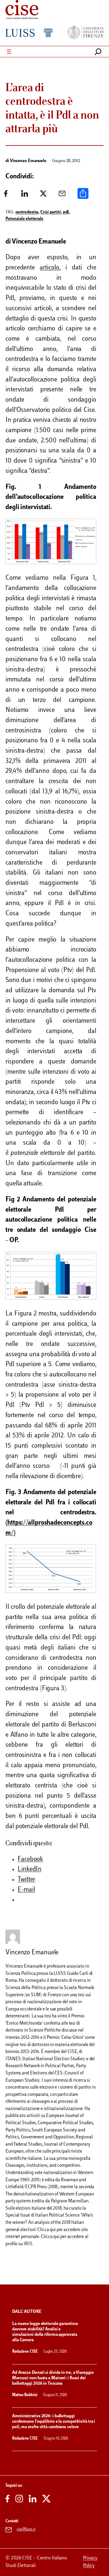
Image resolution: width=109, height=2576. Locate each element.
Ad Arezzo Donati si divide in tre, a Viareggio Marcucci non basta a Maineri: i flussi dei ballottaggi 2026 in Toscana (53, 2378)
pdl (66, 212)
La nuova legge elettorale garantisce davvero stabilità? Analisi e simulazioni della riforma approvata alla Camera (45, 2332)
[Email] (62, 196)
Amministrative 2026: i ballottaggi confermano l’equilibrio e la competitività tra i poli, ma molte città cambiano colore (54, 2422)
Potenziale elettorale (24, 219)
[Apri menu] (9, 52)
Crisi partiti (51, 212)
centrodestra (27, 212)
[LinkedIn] (25, 196)
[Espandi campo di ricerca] (98, 52)
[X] (43, 196)
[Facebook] (6, 196)
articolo (49, 268)
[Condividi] (83, 196)
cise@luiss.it (26, 2530)
